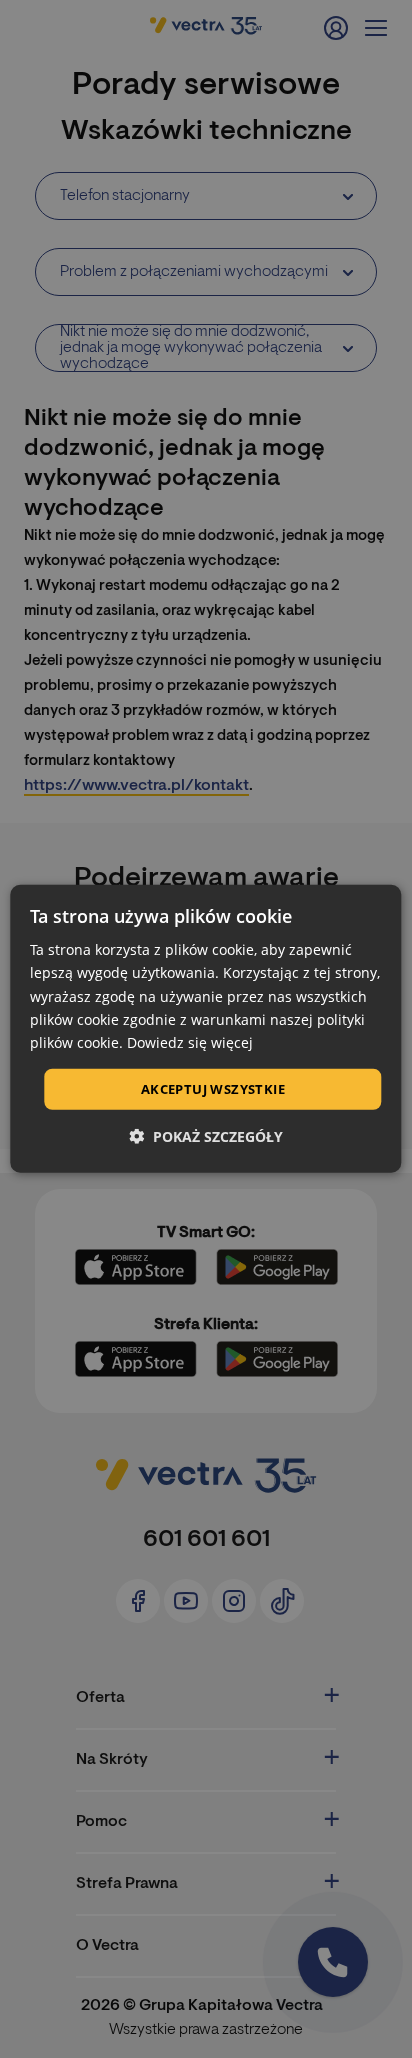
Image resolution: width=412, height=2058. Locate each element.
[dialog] (205, 1029)
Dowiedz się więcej (190, 1042)
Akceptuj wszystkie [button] (213, 1089)
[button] (206, 1136)
